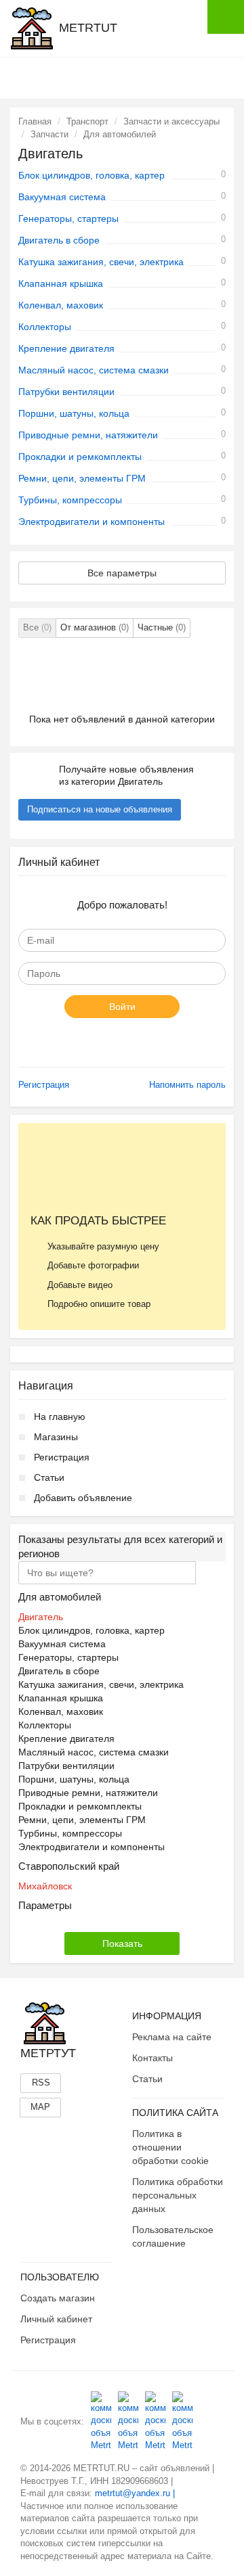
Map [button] (40, 2107)
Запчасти (49, 134)
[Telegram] (182, 2421)
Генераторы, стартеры (68, 218)
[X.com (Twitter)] (155, 2421)
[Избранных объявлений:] (158, 77)
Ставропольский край (69, 1866)
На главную (60, 1417)
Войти (122, 1007)
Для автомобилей (120, 134)
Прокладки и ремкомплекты (80, 457)
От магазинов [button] (95, 627)
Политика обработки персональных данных (178, 2195)
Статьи (49, 1477)
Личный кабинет (56, 2319)
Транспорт (87, 121)
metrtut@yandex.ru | (135, 2493)
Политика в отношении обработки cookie (170, 2147)
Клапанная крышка (61, 283)
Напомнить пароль (187, 1085)
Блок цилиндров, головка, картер (91, 175)
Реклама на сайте (172, 2037)
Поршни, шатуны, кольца (74, 413)
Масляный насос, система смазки (94, 370)
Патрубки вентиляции (66, 392)
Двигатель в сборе (59, 240)
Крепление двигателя (66, 348)
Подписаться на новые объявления (100, 809)
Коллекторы (45, 327)
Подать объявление (226, 17)
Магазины (56, 1437)
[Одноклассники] (128, 2421)
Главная (35, 121)
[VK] (101, 2421)
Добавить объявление (83, 1498)
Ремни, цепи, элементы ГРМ (82, 478)
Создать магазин (58, 2298)
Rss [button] (41, 2083)
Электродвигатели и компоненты (91, 522)
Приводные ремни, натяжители (88, 435)
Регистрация (44, 1085)
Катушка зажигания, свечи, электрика (101, 262)
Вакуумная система (62, 197)
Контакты (152, 2058)
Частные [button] (162, 627)
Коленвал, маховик (61, 305)
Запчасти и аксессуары (171, 121)
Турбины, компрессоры (70, 500)
